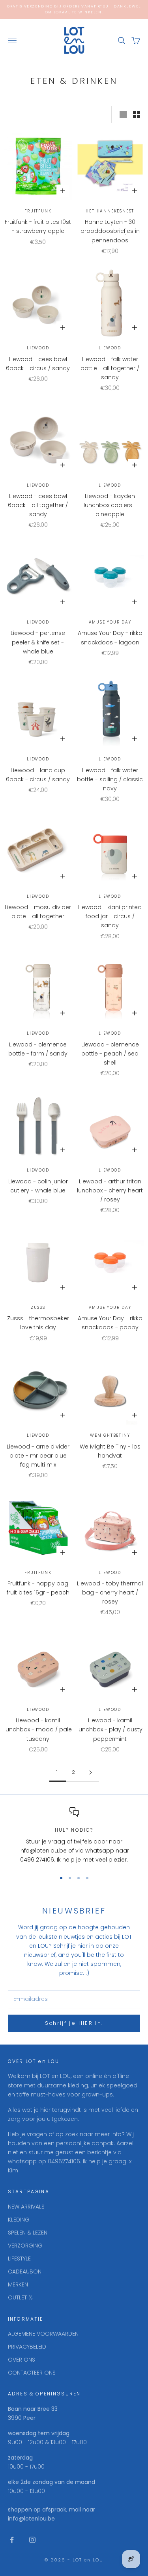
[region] (74, 1836)
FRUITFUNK (38, 211)
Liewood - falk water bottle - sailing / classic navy (110, 779)
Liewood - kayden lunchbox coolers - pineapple (110, 505)
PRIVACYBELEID (27, 2347)
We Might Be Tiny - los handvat (110, 1451)
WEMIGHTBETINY (110, 1435)
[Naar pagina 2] (91, 1772)
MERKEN (18, 2284)
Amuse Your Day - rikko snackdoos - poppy (110, 1323)
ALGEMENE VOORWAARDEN (43, 2334)
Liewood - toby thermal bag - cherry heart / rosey (110, 1592)
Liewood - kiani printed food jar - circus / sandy (110, 916)
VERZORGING (25, 2246)
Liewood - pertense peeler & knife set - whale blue (38, 642)
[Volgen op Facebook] (12, 2540)
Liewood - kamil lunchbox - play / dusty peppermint (110, 1729)
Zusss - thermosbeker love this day (38, 1323)
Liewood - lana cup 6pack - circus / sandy (38, 775)
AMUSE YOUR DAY (110, 622)
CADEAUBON (25, 2272)
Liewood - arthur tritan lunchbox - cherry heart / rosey (110, 1190)
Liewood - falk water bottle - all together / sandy (110, 368)
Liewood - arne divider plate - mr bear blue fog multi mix (38, 1456)
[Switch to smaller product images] (137, 114)
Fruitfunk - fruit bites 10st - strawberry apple (38, 226)
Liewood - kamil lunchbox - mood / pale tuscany (38, 1729)
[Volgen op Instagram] (32, 2540)
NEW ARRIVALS (26, 2207)
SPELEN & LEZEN (28, 2233)
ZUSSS (38, 1307)
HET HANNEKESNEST (110, 211)
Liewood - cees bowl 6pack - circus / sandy (38, 364)
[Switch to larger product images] (123, 114)
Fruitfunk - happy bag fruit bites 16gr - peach (38, 1588)
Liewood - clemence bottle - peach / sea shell (110, 1054)
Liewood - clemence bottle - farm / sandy (38, 1049)
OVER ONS (22, 2360)
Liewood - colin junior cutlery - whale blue (38, 1186)
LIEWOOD (38, 348)
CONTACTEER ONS (32, 2373)
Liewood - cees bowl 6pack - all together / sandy (38, 505)
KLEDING (19, 2220)
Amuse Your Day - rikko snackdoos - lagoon (110, 638)
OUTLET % (20, 2297)
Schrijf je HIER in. (74, 2023)
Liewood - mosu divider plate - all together (38, 912)
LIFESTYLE (19, 2259)
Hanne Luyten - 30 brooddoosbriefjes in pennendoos (110, 231)
